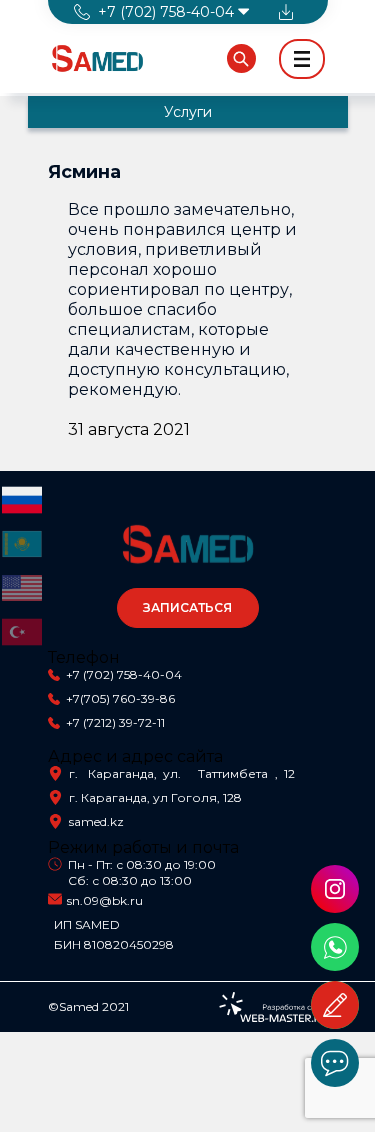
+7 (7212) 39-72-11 (115, 722)
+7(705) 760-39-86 (120, 698)
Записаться (187, 607)
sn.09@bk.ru (105, 900)
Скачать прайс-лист (286, 12)
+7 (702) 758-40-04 (124, 674)
